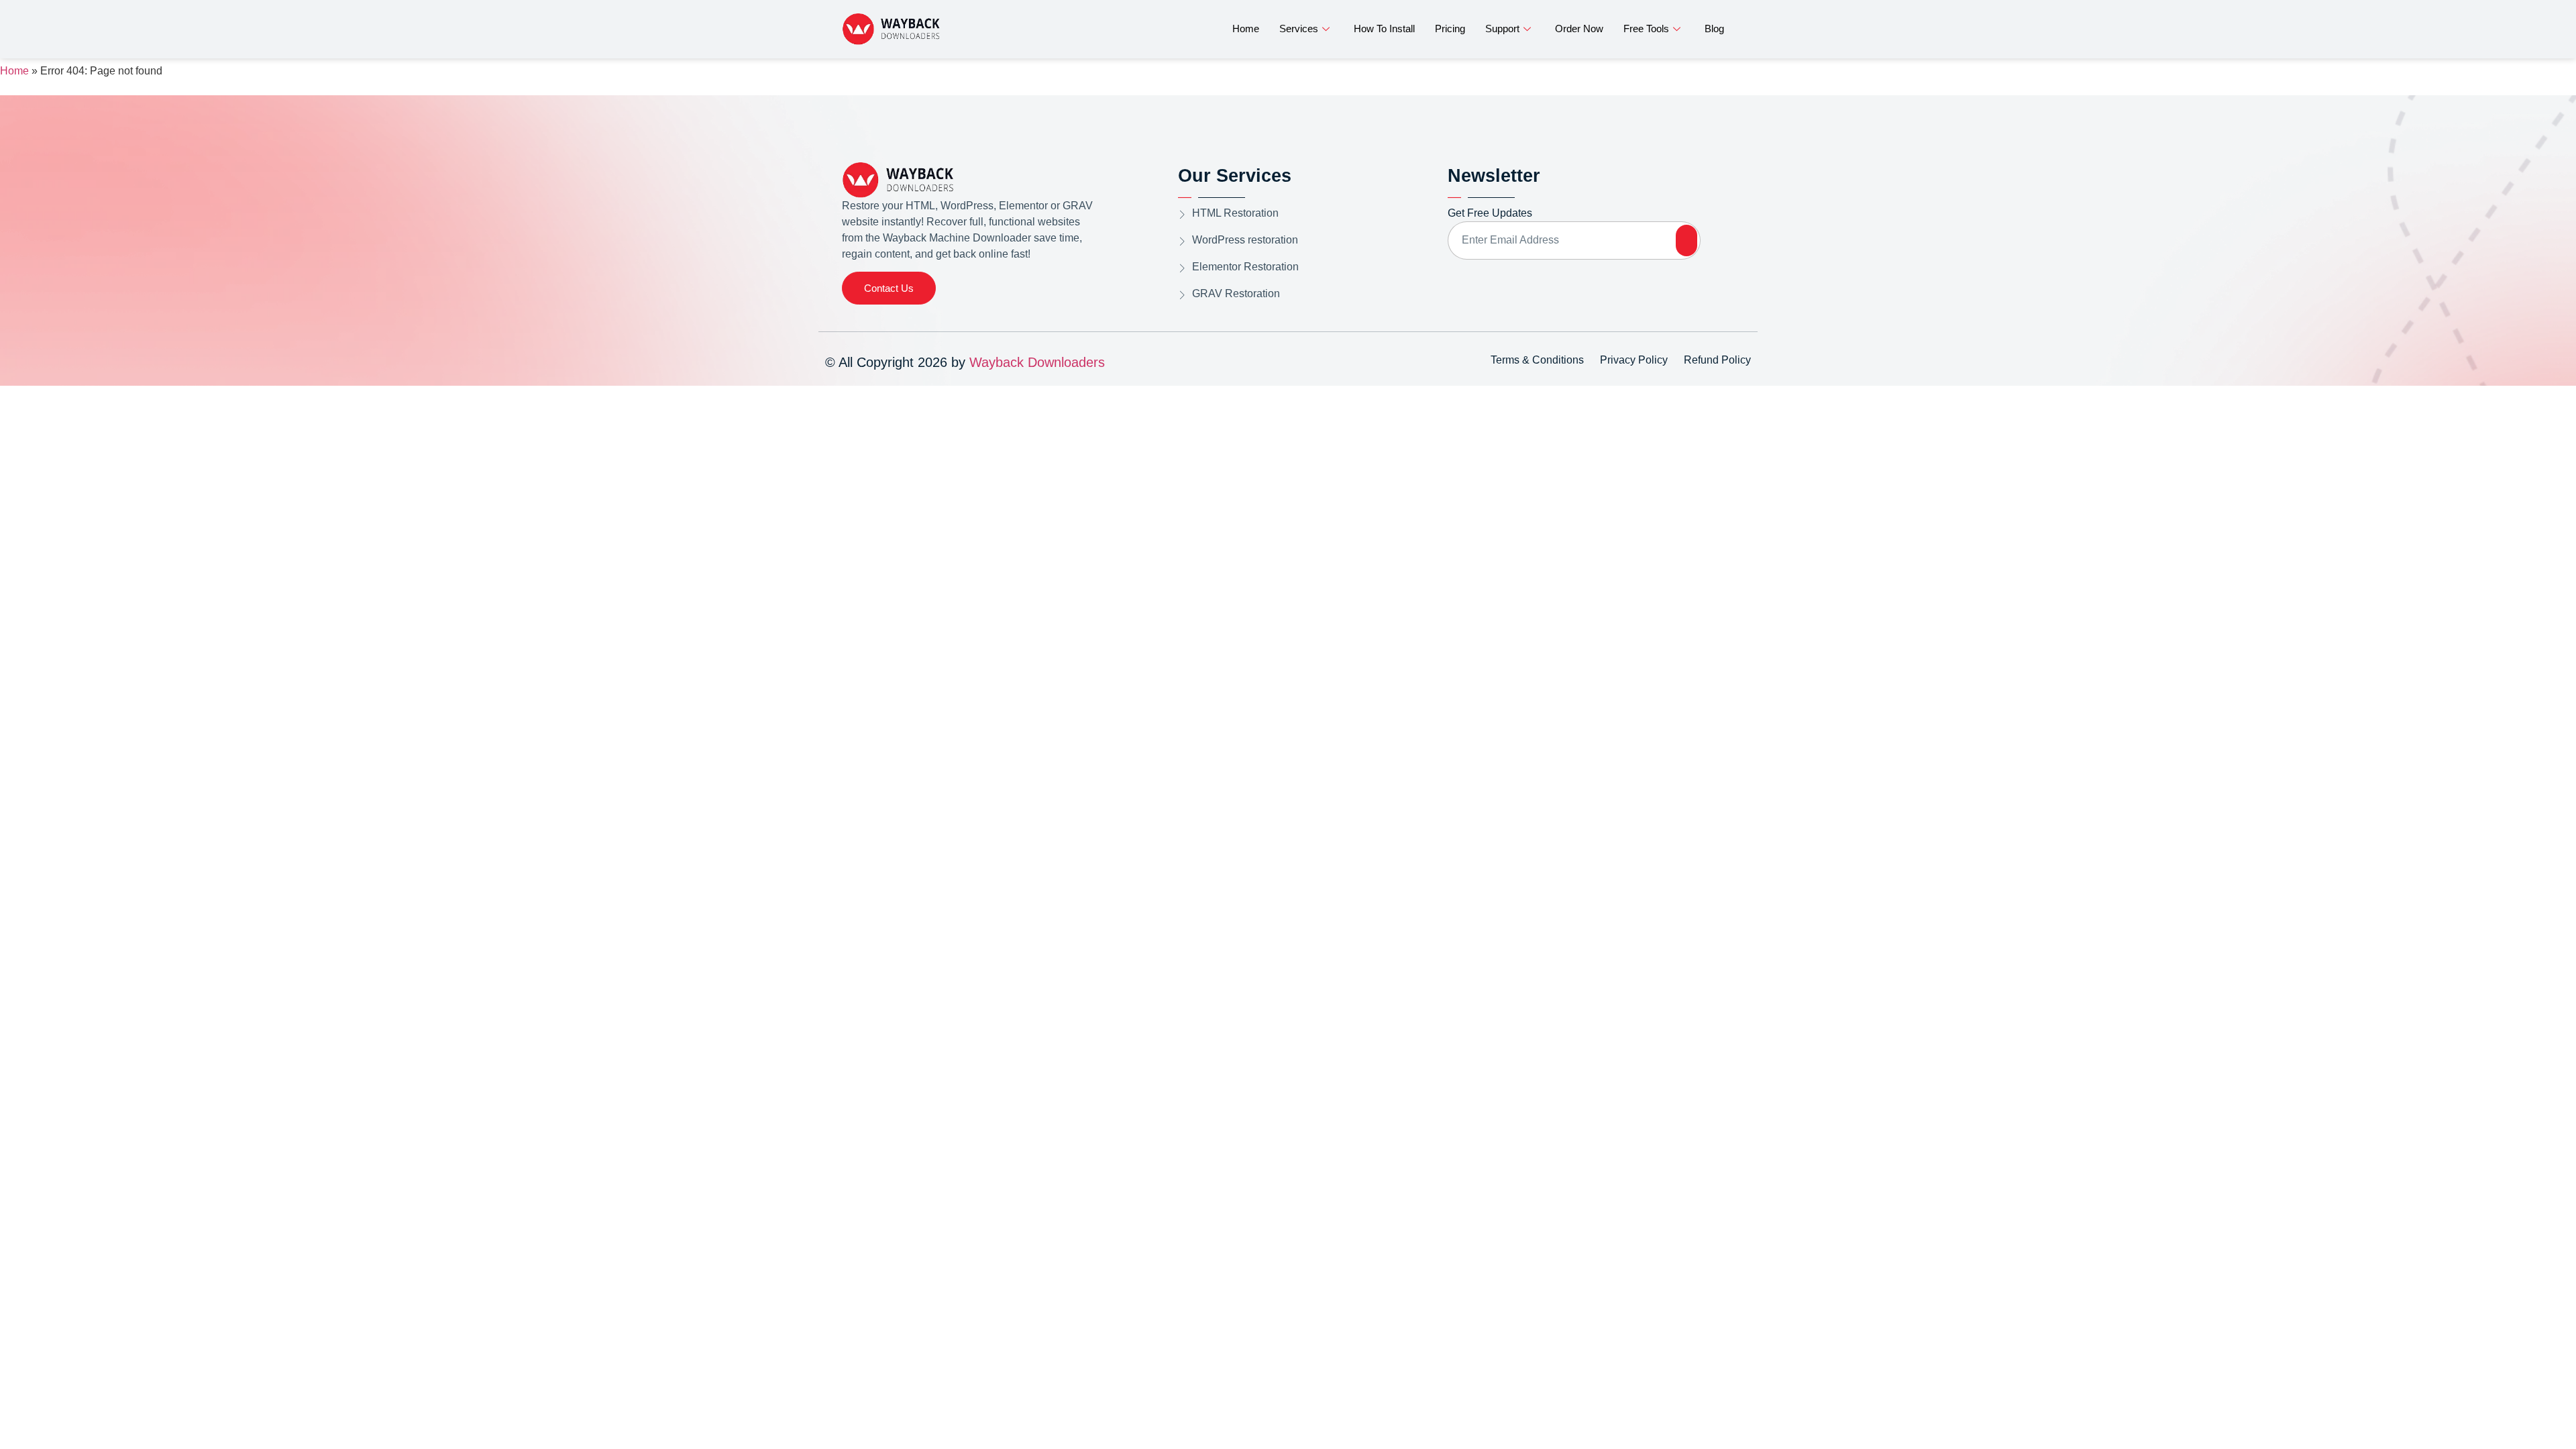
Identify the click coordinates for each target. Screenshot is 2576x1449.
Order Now (1579, 29)
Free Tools (1646, 29)
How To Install (1384, 29)
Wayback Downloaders (1037, 362)
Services (1299, 29)
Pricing (1450, 29)
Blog (1714, 29)
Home (1246, 29)
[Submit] (1686, 240)
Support (1502, 29)
